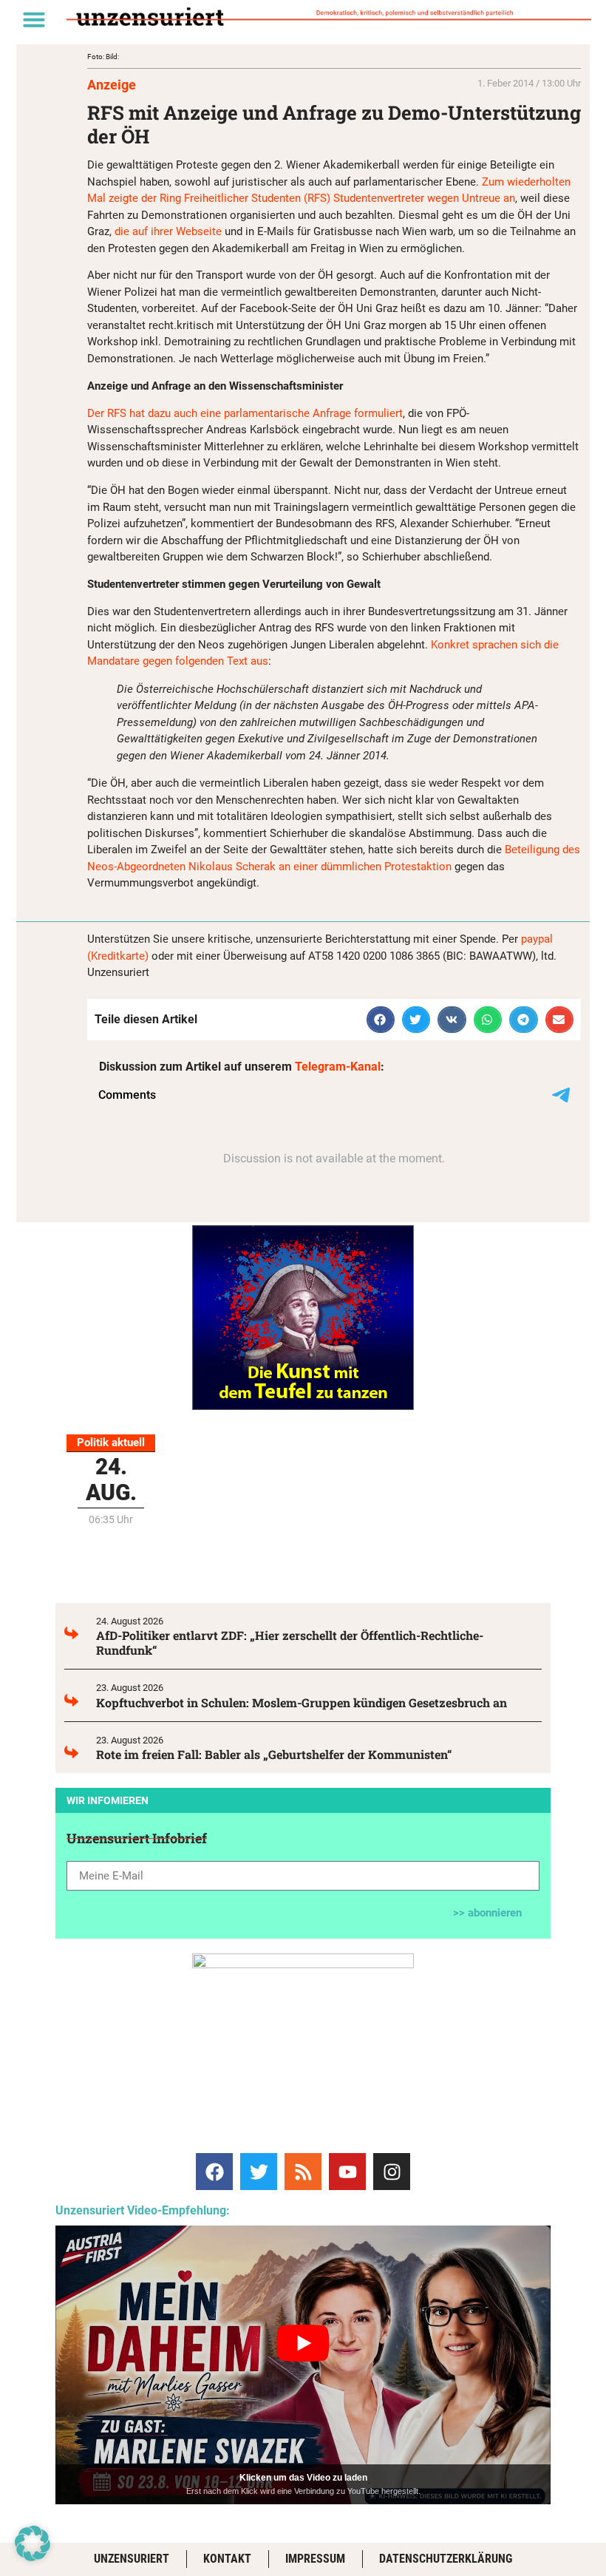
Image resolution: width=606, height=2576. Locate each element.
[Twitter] (259, 2172)
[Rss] (303, 2172)
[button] (34, 19)
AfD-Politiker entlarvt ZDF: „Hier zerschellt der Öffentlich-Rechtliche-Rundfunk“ (290, 1643)
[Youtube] (347, 2172)
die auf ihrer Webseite (168, 231)
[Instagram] (392, 2172)
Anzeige (112, 85)
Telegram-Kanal (338, 1067)
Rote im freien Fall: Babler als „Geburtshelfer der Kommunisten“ (274, 1754)
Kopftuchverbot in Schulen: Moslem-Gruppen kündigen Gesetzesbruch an (302, 1702)
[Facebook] (214, 2172)
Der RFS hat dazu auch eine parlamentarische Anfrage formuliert (245, 413)
